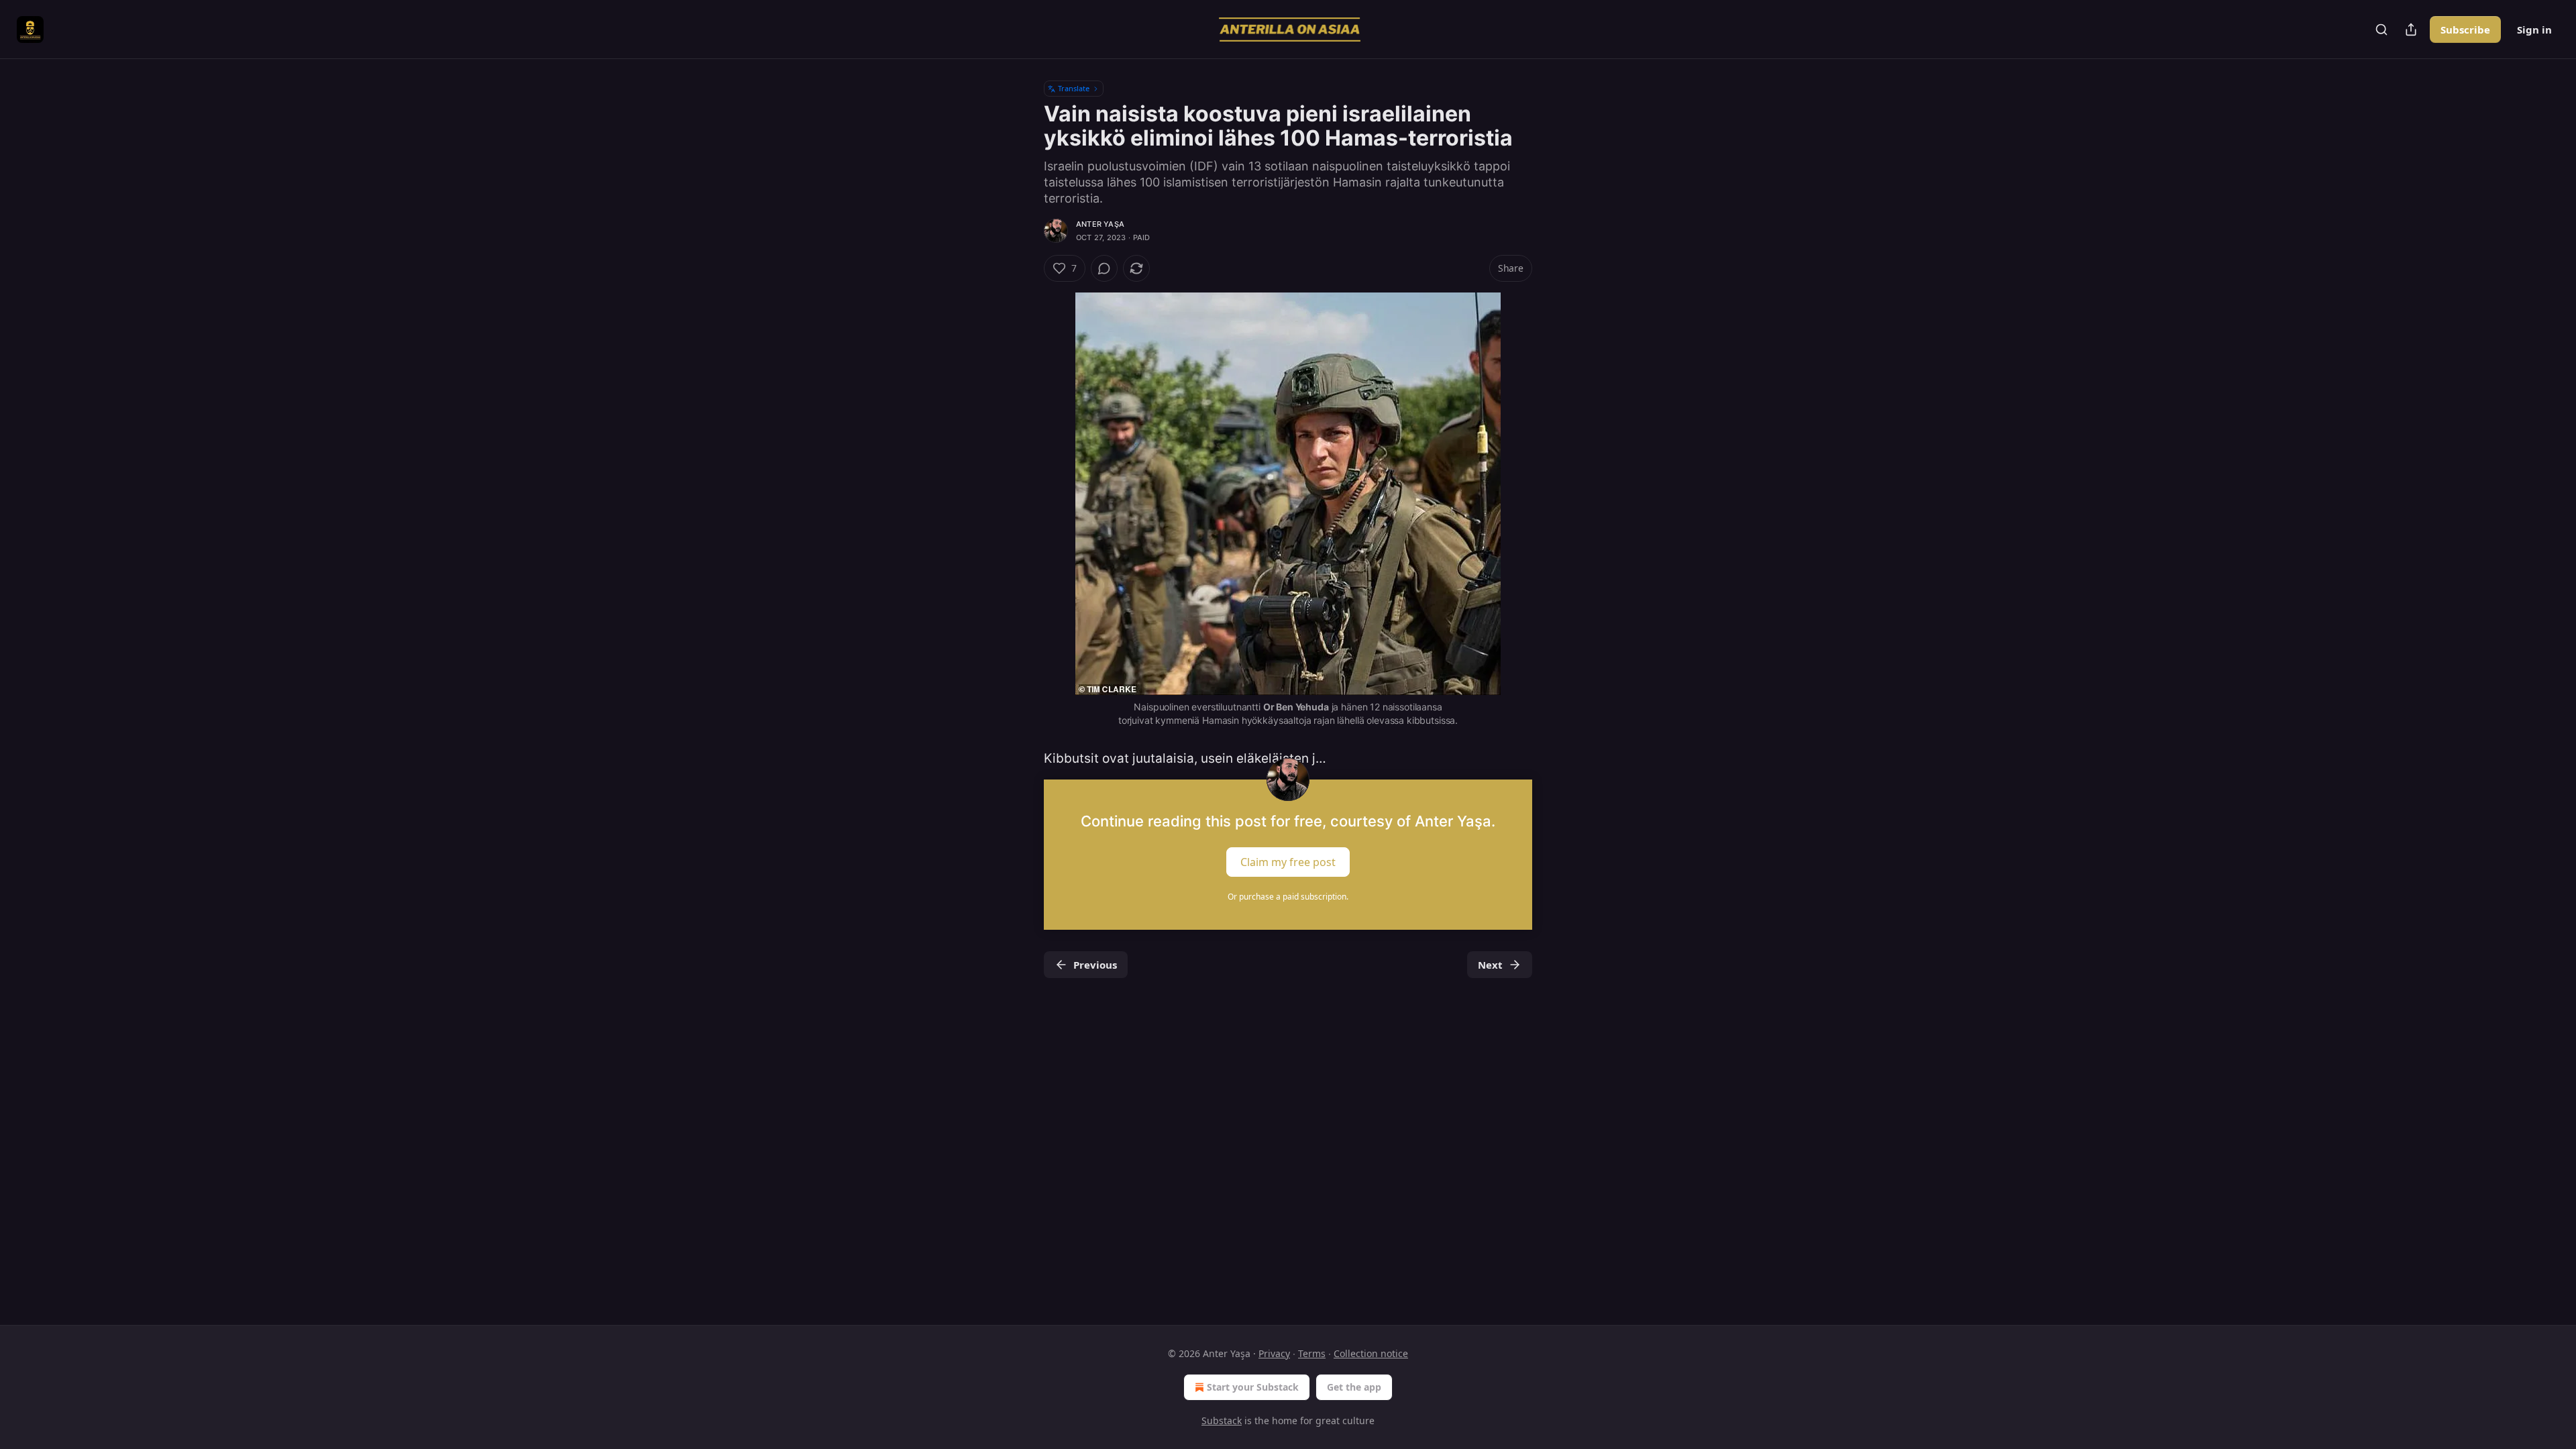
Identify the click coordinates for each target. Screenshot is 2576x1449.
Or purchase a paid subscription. (1288, 897)
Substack (1222, 1420)
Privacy (1274, 1353)
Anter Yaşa (1100, 224)
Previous (1095, 965)
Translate (1074, 88)
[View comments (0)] (1104, 268)
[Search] (2381, 30)
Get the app (1354, 1387)
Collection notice (1371, 1353)
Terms (1312, 1353)
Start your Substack (1253, 1387)
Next (1490, 965)
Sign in (2534, 30)
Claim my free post (1288, 862)
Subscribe (2465, 30)
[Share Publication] (2411, 30)
